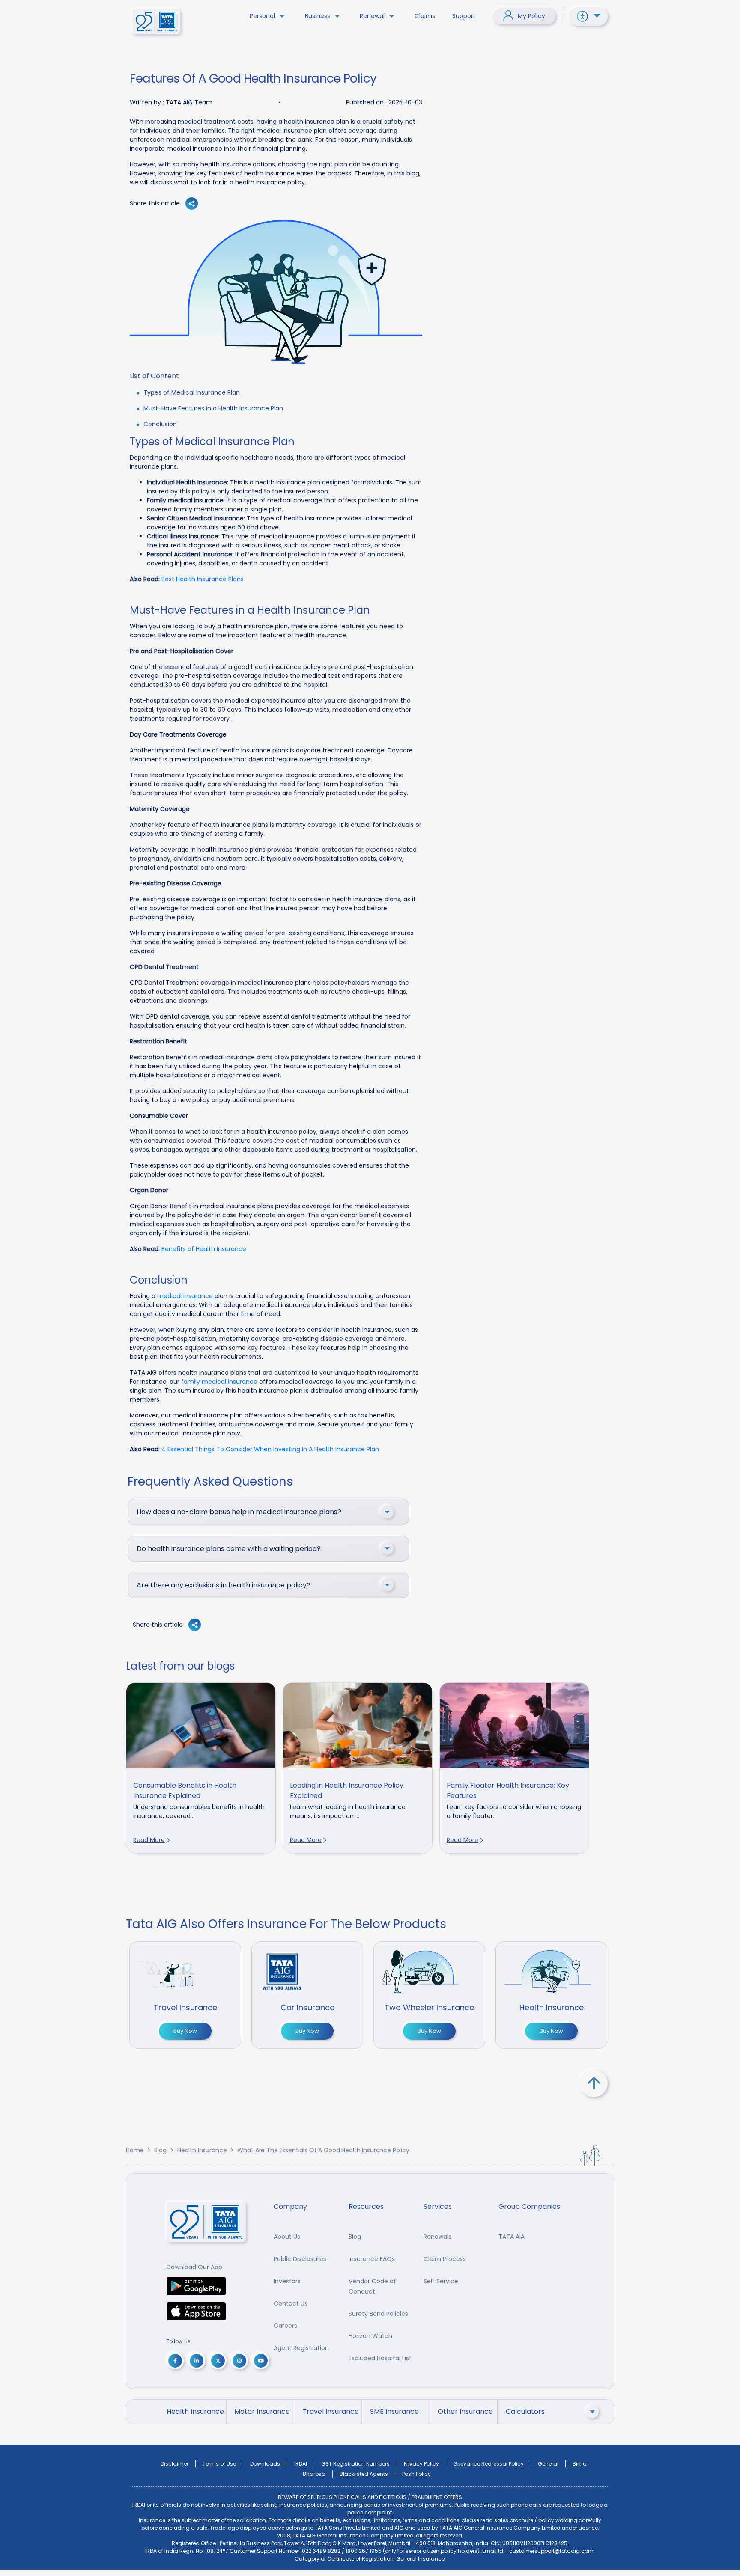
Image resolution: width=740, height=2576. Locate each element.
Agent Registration (301, 2348)
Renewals (437, 2237)
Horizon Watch (370, 2336)
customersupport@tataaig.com (551, 2551)
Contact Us (291, 2303)
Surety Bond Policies (378, 2314)
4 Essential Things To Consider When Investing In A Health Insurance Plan (270, 1449)
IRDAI (301, 2464)
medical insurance (185, 1296)
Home (135, 2150)
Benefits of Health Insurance (204, 1249)
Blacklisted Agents (364, 2474)
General (548, 2464)
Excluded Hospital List (380, 2358)
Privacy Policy (421, 2464)
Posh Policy (416, 2474)
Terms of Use (219, 2464)
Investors (287, 2281)
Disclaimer (175, 2464)
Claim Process (445, 2259)
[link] (201, 1768)
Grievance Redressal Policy (488, 2464)
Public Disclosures (300, 2259)
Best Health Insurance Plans (203, 579)
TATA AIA (512, 2237)
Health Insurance (202, 2150)
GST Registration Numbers (355, 2464)
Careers (285, 2326)
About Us (287, 2237)
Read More (149, 1840)
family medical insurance (219, 1382)
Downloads (265, 2464)
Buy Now (185, 2031)
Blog (160, 2150)
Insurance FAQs (372, 2259)
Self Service (441, 2281)
